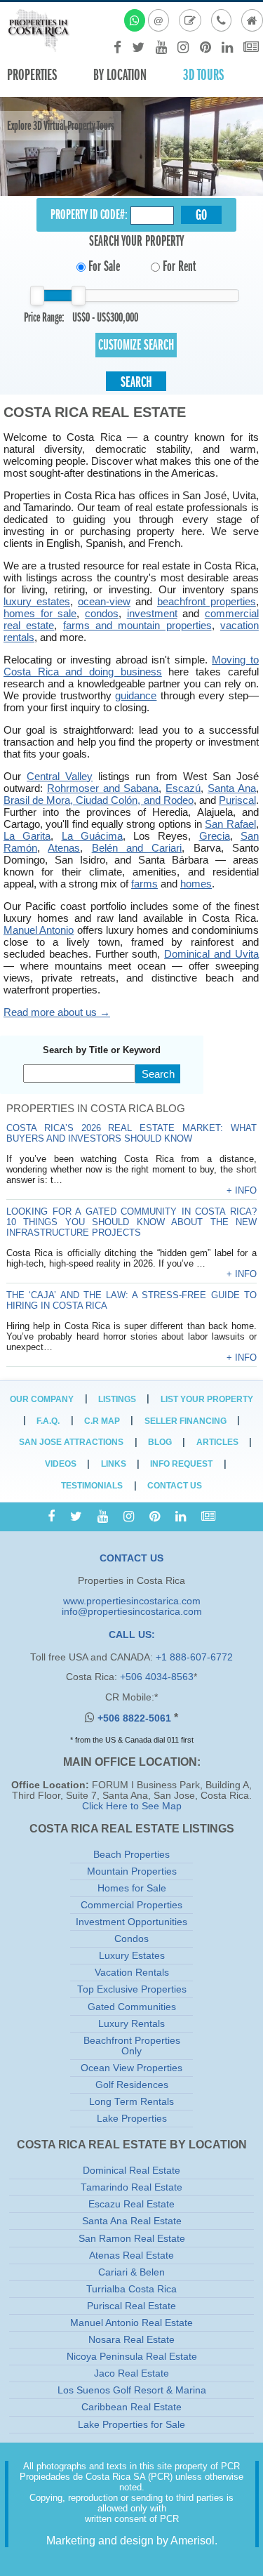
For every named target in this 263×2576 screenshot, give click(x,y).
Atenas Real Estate (131, 2255)
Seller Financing (186, 1421)
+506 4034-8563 (157, 1677)
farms (144, 884)
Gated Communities (132, 2007)
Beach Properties (131, 1855)
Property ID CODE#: (89, 214)
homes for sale (40, 613)
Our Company (42, 1399)
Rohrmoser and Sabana (103, 788)
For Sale (103, 266)
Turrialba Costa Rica (131, 2289)
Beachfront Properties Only (132, 2046)
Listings (117, 1399)
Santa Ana (232, 788)
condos (102, 613)
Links (114, 1464)
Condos (131, 1939)
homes (196, 884)
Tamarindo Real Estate (131, 2187)
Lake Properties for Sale (131, 2425)
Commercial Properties (131, 1905)
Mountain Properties (132, 1871)
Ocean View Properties (131, 2068)
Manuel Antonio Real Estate (131, 2323)
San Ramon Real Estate (132, 2239)
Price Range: (44, 317)
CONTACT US (131, 1558)
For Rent (178, 266)
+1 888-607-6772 (194, 1657)
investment (152, 613)
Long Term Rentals (131, 2102)
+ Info (242, 1190)
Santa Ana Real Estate (132, 2221)
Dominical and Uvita (211, 954)
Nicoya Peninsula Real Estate (132, 2357)
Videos (61, 1464)
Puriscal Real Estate (131, 2306)
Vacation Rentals (132, 1973)
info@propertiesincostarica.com (132, 1612)
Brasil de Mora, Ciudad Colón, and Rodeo (99, 800)
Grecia (215, 836)
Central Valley (60, 776)
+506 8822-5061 (136, 1718)
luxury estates (37, 601)
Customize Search (136, 345)
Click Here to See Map (132, 1806)
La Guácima (92, 836)
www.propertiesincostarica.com (132, 1601)
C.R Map (102, 1421)
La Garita (27, 836)
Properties (32, 75)
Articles (217, 1442)
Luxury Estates (132, 1956)
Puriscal (237, 800)
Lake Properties (132, 2119)
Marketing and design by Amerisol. (132, 2541)
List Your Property (207, 1399)
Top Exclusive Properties (132, 1989)
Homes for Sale (132, 1888)
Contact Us (175, 1486)
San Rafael (230, 824)
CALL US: (132, 1635)
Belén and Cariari (137, 848)
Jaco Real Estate (131, 2373)
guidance (136, 695)
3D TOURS (203, 75)
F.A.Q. (48, 1421)
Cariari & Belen (131, 2272)
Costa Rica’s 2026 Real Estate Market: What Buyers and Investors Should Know (131, 1133)
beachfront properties (207, 601)
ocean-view (104, 601)
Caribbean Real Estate (131, 2407)
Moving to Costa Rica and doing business (131, 666)
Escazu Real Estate (131, 2204)
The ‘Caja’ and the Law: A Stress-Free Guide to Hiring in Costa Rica (131, 1300)
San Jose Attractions (71, 1442)
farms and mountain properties (137, 625)
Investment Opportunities (131, 1922)
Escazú (183, 788)
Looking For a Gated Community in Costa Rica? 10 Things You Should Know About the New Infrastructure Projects (131, 1222)
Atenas (64, 848)
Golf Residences (132, 2085)
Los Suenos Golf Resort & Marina (132, 2390)
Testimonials (92, 1486)
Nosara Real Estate (131, 2340)
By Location (120, 75)
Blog (160, 1442)
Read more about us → (57, 1012)
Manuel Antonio (39, 930)
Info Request (181, 1464)
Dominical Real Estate (131, 2171)
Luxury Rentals (131, 2024)
